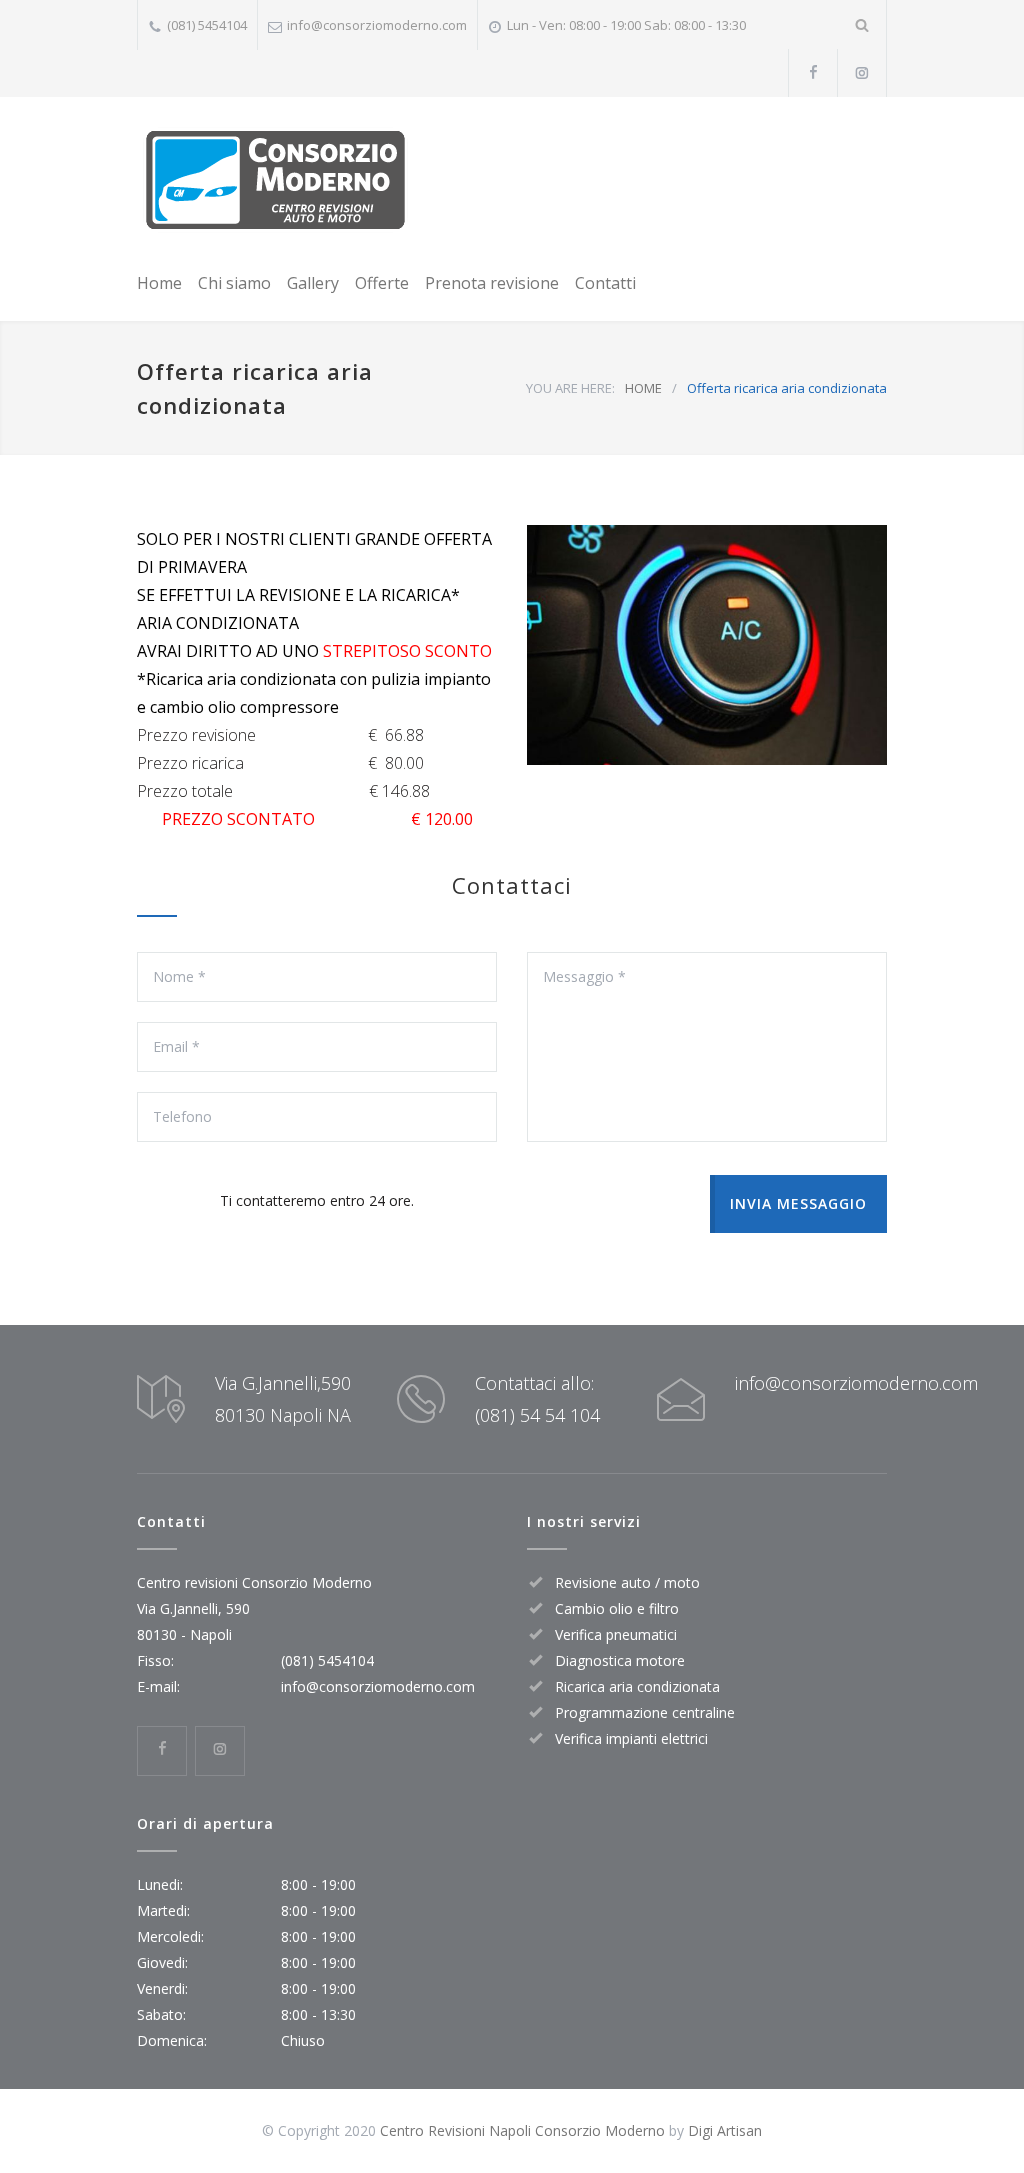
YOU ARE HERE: (570, 388)
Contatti (605, 283)
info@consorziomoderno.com (377, 25)
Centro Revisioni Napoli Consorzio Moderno (522, 2130)
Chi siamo (234, 283)
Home (159, 283)
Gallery (313, 283)
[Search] (862, 24)
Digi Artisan (725, 2130)
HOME (643, 388)
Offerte (382, 283)
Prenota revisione (492, 283)
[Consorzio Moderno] (275, 180)
